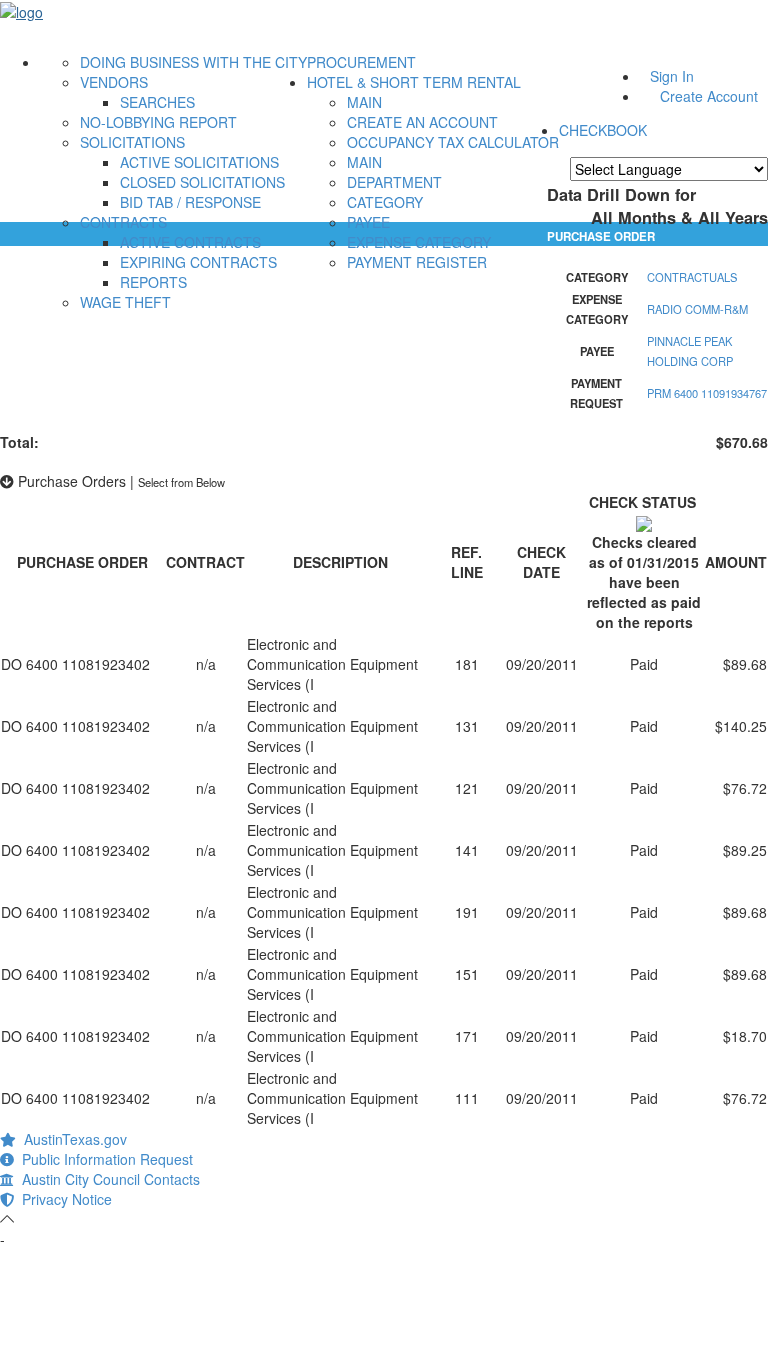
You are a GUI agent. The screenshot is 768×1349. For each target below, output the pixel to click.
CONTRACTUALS (692, 277)
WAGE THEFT (125, 302)
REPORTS (153, 282)
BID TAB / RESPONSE (190, 202)
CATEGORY (385, 202)
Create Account (709, 96)
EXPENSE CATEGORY (419, 242)
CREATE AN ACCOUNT (422, 122)
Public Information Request (103, 1159)
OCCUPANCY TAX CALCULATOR (453, 142)
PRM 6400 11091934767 (707, 393)
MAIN (364, 102)
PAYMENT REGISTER (417, 262)
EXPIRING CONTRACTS (198, 262)
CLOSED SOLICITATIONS (202, 182)
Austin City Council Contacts (107, 1179)
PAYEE (368, 222)
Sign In (672, 76)
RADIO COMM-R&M (697, 309)
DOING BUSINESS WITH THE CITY (193, 62)
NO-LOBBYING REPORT (158, 122)
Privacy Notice (63, 1199)
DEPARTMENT (394, 182)
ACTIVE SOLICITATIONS (199, 162)
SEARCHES (157, 102)
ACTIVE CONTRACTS (190, 242)
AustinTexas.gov (71, 1139)
